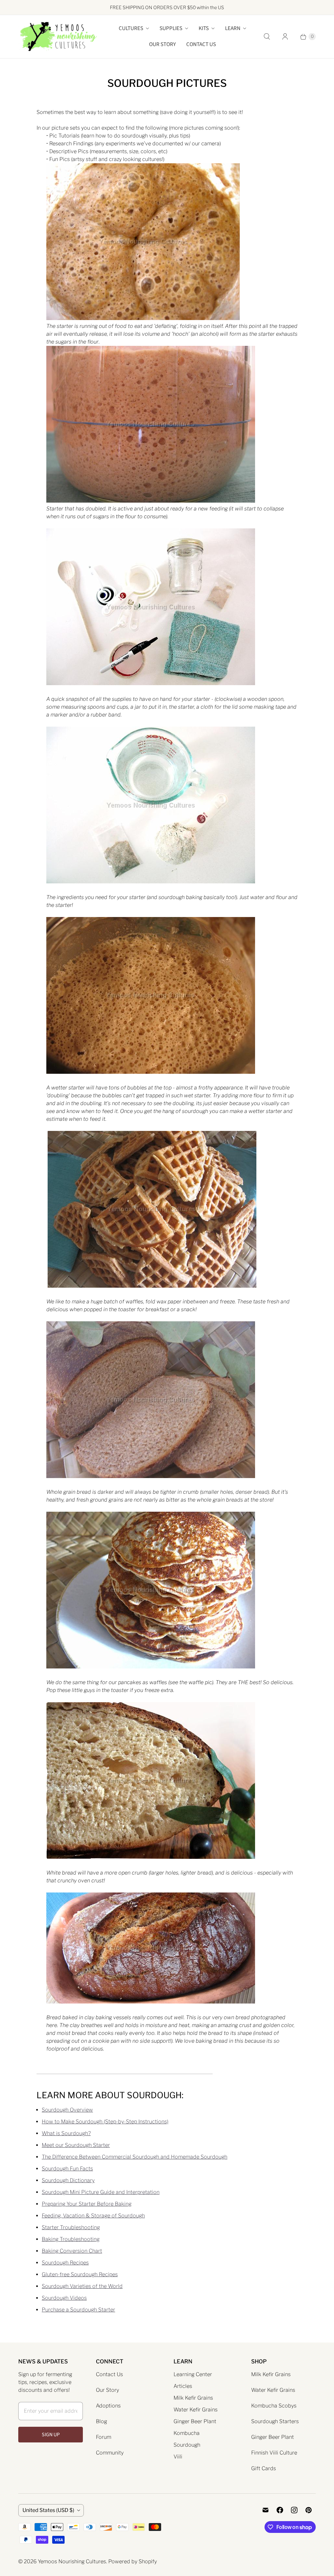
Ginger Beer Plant (195, 2421)
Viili (178, 2457)
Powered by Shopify (133, 2561)
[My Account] (285, 37)
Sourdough (187, 2445)
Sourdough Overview (67, 2110)
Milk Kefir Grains (193, 2398)
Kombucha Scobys (274, 2406)
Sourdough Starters (275, 2421)
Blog (101, 2421)
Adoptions (108, 2406)
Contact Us (201, 44)
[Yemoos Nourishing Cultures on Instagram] (294, 2510)
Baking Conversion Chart (72, 2251)
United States (48, 2510)
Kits (204, 28)
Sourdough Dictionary (68, 2180)
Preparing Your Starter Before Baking (87, 2204)
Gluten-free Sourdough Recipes (80, 2274)
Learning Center (193, 2374)
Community (110, 2453)
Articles (183, 2386)
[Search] (267, 37)
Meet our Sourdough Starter (76, 2145)
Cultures (131, 28)
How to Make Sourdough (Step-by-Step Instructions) (105, 2122)
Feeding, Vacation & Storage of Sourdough (93, 2216)
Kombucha (187, 2433)
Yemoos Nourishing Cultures (72, 2561)
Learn (233, 28)
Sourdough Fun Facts (67, 2169)
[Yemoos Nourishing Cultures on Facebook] (280, 2510)
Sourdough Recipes (65, 2263)
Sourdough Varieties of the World (82, 2286)
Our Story (162, 44)
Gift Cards (264, 2468)
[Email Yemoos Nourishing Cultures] (266, 2510)
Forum (104, 2437)
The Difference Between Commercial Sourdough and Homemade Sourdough (135, 2157)
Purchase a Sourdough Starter (78, 2310)
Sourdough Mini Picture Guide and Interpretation (101, 2192)
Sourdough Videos (64, 2298)
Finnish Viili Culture (274, 2453)
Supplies (171, 28)
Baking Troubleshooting (71, 2239)
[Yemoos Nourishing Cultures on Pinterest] (309, 2510)
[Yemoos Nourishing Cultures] (58, 37)
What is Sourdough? (66, 2133)
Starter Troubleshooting (71, 2227)
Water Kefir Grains (196, 2410)
